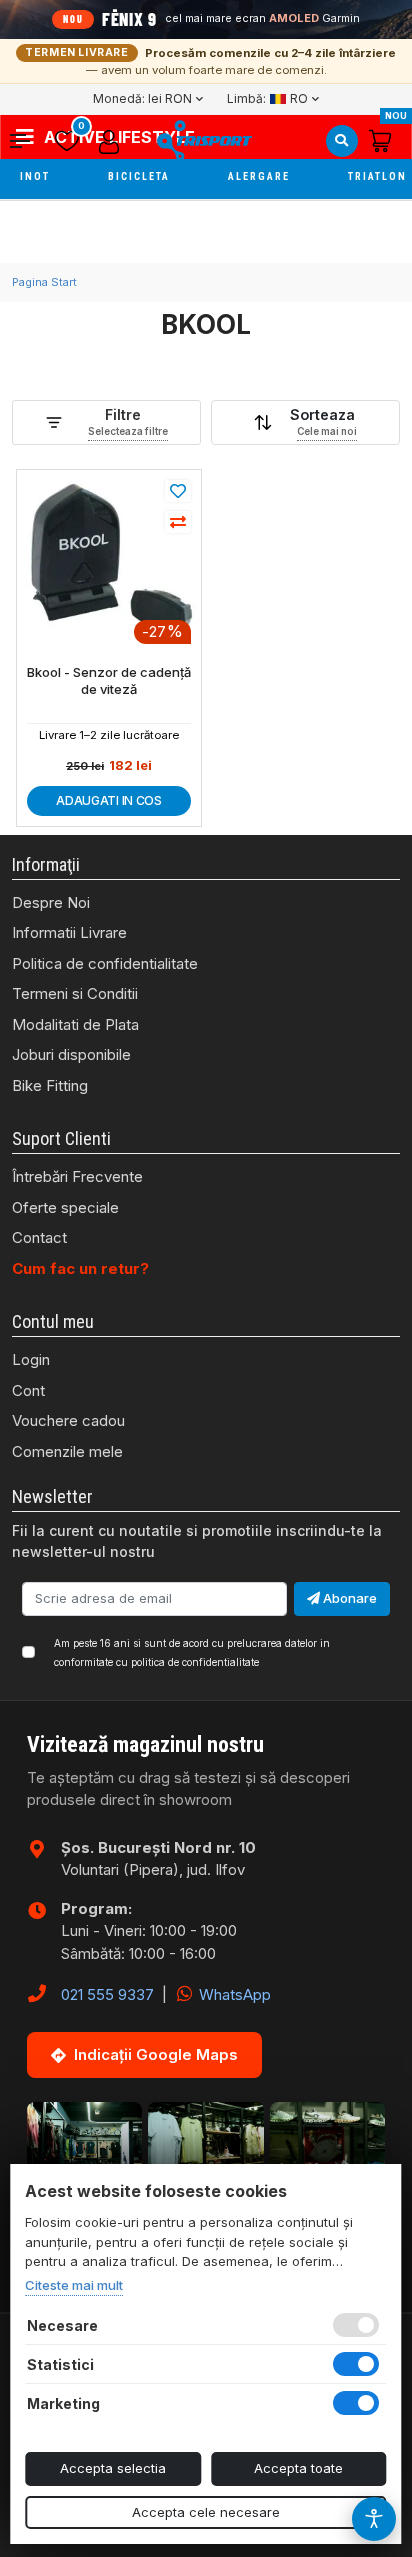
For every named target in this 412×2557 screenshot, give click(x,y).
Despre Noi (51, 902)
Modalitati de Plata (75, 1024)
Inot (37, 176)
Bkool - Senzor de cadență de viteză (109, 680)
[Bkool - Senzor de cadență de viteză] (109, 560)
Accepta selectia (113, 2468)
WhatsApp (233, 1994)
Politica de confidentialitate (105, 963)
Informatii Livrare (69, 932)
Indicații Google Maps (156, 2054)
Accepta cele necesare (206, 2512)
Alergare (261, 176)
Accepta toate (298, 2468)
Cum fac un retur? (80, 1268)
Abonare (348, 1598)
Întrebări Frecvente (77, 1176)
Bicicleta (141, 176)
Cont (28, 1390)
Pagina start (44, 282)
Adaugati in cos (109, 800)
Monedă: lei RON (142, 98)
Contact (39, 1237)
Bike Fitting (50, 1085)
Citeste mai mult (74, 2285)
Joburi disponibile (71, 1054)
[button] (27, 141)
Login (31, 1359)
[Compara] (178, 522)
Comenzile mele (67, 1451)
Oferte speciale (65, 1207)
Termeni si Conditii (75, 993)
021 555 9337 (107, 1994)
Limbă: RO (267, 98)
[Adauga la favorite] (178, 491)
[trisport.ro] (204, 140)
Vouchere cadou (68, 1420)
